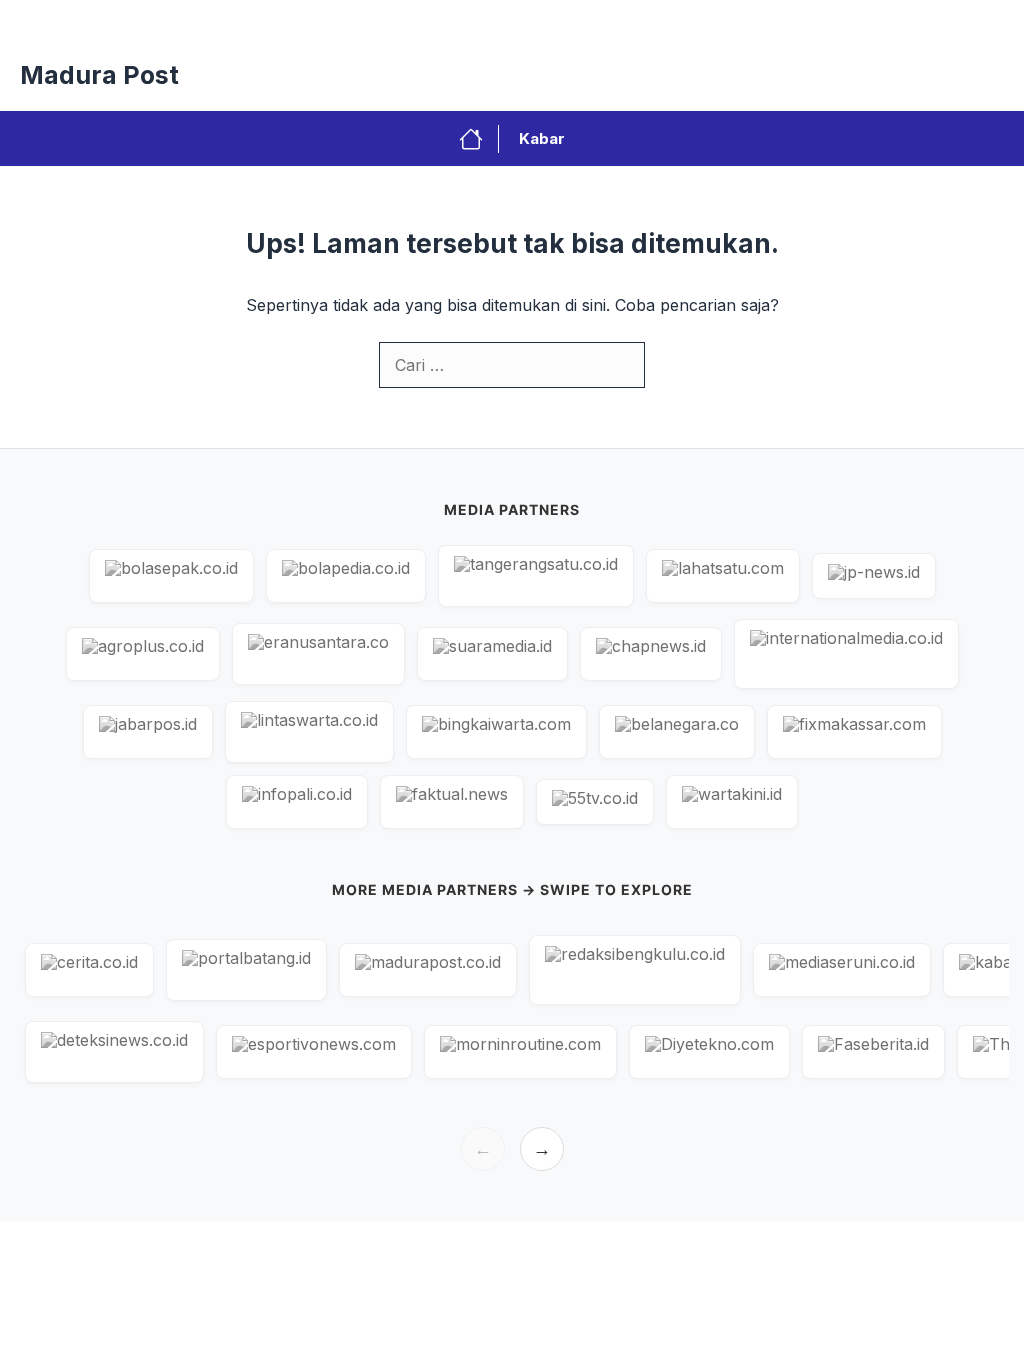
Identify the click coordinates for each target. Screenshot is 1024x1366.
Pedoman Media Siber (705, 20)
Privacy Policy (382, 20)
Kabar (542, 138)
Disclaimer (846, 20)
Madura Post (99, 75)
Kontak (576, 20)
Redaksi (490, 20)
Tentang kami (961, 20)
